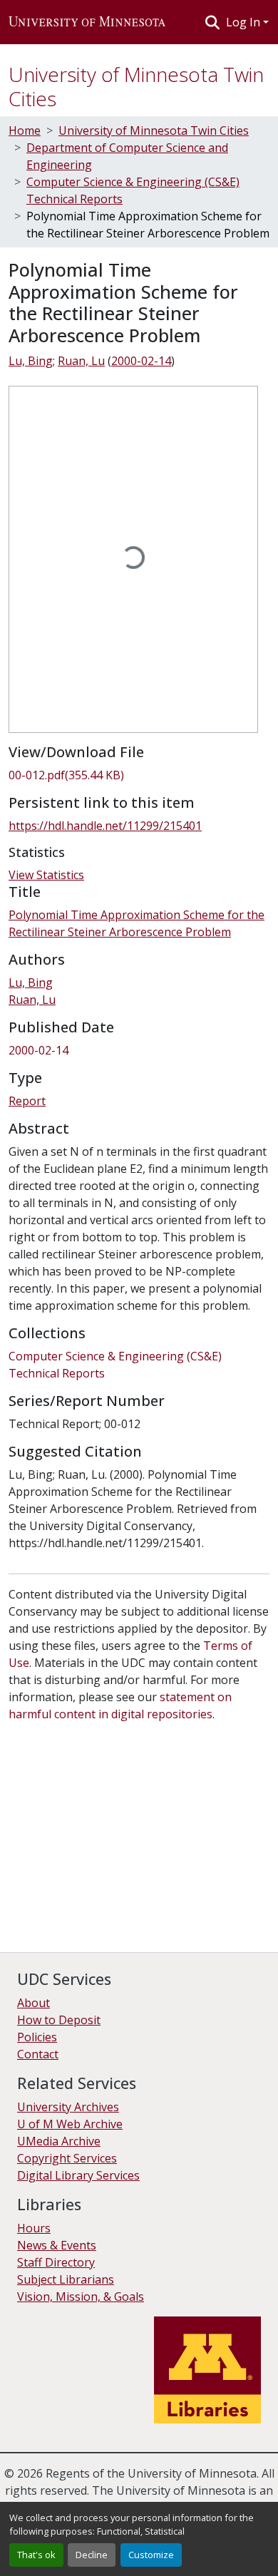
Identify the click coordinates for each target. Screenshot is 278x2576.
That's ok (36, 2555)
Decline (92, 2555)
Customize (151, 2555)
